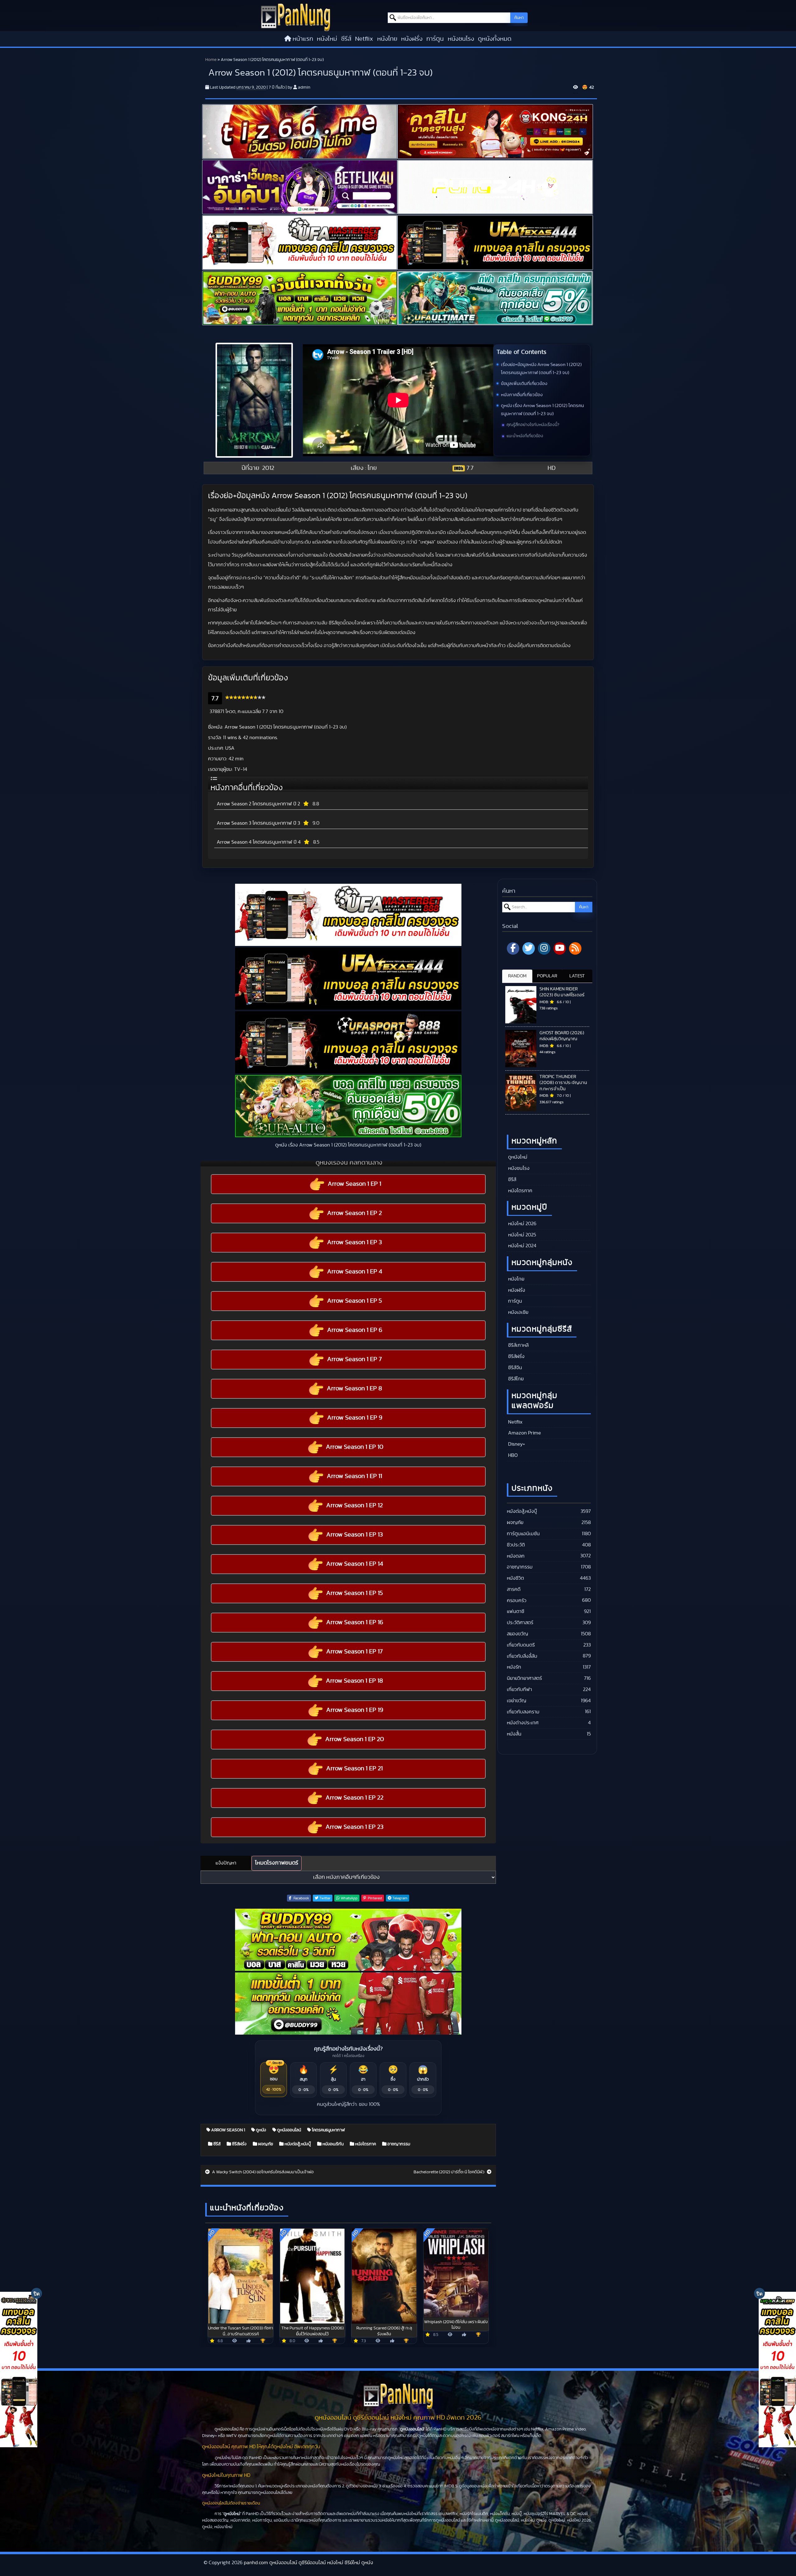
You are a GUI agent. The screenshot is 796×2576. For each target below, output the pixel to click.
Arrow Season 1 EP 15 (354, 1593)
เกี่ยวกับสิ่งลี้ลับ (522, 1656)
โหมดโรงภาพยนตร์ (277, 1863)
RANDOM (517, 976)
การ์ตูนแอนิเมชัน (523, 1534)
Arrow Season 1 (228, 2130)
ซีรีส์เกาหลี (518, 1345)
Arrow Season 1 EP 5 (354, 1301)
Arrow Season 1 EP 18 (354, 1681)
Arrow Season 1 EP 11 (354, 1476)
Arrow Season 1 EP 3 (354, 1242)
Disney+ (516, 1444)
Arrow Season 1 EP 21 (354, 1768)
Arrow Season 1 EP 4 (355, 1272)
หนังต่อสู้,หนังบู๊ (297, 2144)
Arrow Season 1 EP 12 (354, 1505)
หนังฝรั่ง (412, 39)
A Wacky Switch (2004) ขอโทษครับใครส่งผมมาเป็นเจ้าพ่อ (262, 2172)
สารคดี (514, 1589)
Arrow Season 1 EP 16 (355, 1622)
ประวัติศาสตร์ (520, 1623)
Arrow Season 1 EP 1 (354, 1184)
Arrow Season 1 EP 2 (354, 1213)
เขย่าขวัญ (516, 1701)
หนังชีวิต (515, 1578)
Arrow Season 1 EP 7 (354, 1359)
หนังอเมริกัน (333, 2144)
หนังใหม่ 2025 (521, 1235)
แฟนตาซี (516, 1611)
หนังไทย (387, 39)
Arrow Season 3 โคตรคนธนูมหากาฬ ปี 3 (258, 823)
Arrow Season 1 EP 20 (355, 1739)
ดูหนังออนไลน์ (289, 2130)
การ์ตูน (435, 39)
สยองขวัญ (517, 1634)
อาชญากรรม (398, 2144)
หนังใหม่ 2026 (522, 1224)
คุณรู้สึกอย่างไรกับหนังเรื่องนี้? (533, 425)
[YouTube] (560, 948)
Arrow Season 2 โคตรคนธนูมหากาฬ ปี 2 (258, 804)
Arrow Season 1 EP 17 (354, 1652)
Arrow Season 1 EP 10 (355, 1447)
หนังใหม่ (327, 39)
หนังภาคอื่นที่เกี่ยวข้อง (522, 395)
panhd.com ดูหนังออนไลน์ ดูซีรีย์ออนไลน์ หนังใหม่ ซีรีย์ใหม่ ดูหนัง (308, 2563)
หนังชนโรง (461, 39)
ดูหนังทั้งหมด (495, 39)
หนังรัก (514, 1667)
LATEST (577, 976)
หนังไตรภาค (365, 2144)
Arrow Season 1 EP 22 (354, 1798)
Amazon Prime (524, 1433)
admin (304, 87)
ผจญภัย (265, 2144)
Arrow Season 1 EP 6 (355, 1330)
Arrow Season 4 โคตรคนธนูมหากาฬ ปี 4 (259, 842)
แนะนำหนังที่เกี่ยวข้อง (525, 436)
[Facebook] (513, 948)
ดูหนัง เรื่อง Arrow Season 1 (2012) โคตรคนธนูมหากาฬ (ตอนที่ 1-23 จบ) (542, 410)
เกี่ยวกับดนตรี (521, 1645)
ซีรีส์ (346, 39)
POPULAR (547, 976)
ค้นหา (519, 18)
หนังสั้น (514, 1734)
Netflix (364, 39)
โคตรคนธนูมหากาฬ (328, 2130)
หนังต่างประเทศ (523, 1723)
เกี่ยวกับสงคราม (523, 1712)
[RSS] (575, 948)
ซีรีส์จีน (514, 1368)
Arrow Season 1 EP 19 (355, 1710)
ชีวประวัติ (516, 1545)
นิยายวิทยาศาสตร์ (524, 1678)
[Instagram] (544, 948)
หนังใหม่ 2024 (522, 1246)
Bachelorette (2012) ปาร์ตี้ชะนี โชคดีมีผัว (449, 2172)
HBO (512, 1455)
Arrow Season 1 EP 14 (355, 1564)
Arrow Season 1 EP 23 (354, 1827)
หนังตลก (516, 1556)
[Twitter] (529, 948)
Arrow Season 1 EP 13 (354, 1535)
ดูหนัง (261, 2130)
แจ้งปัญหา (226, 1863)
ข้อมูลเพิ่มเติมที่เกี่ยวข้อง (524, 384)
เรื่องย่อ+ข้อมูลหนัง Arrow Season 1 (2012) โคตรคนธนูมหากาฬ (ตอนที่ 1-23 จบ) (541, 369)
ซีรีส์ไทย (515, 1379)
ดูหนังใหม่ (517, 1157)
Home (211, 60)
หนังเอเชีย (518, 1312)
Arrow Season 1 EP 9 (355, 1418)
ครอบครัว (517, 1601)
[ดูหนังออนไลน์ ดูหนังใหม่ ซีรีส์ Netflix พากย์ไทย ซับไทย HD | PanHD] (296, 17)
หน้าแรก (303, 39)
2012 (268, 468)
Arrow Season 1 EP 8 (354, 1388)
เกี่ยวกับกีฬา (519, 1689)
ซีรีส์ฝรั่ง (239, 2144)
